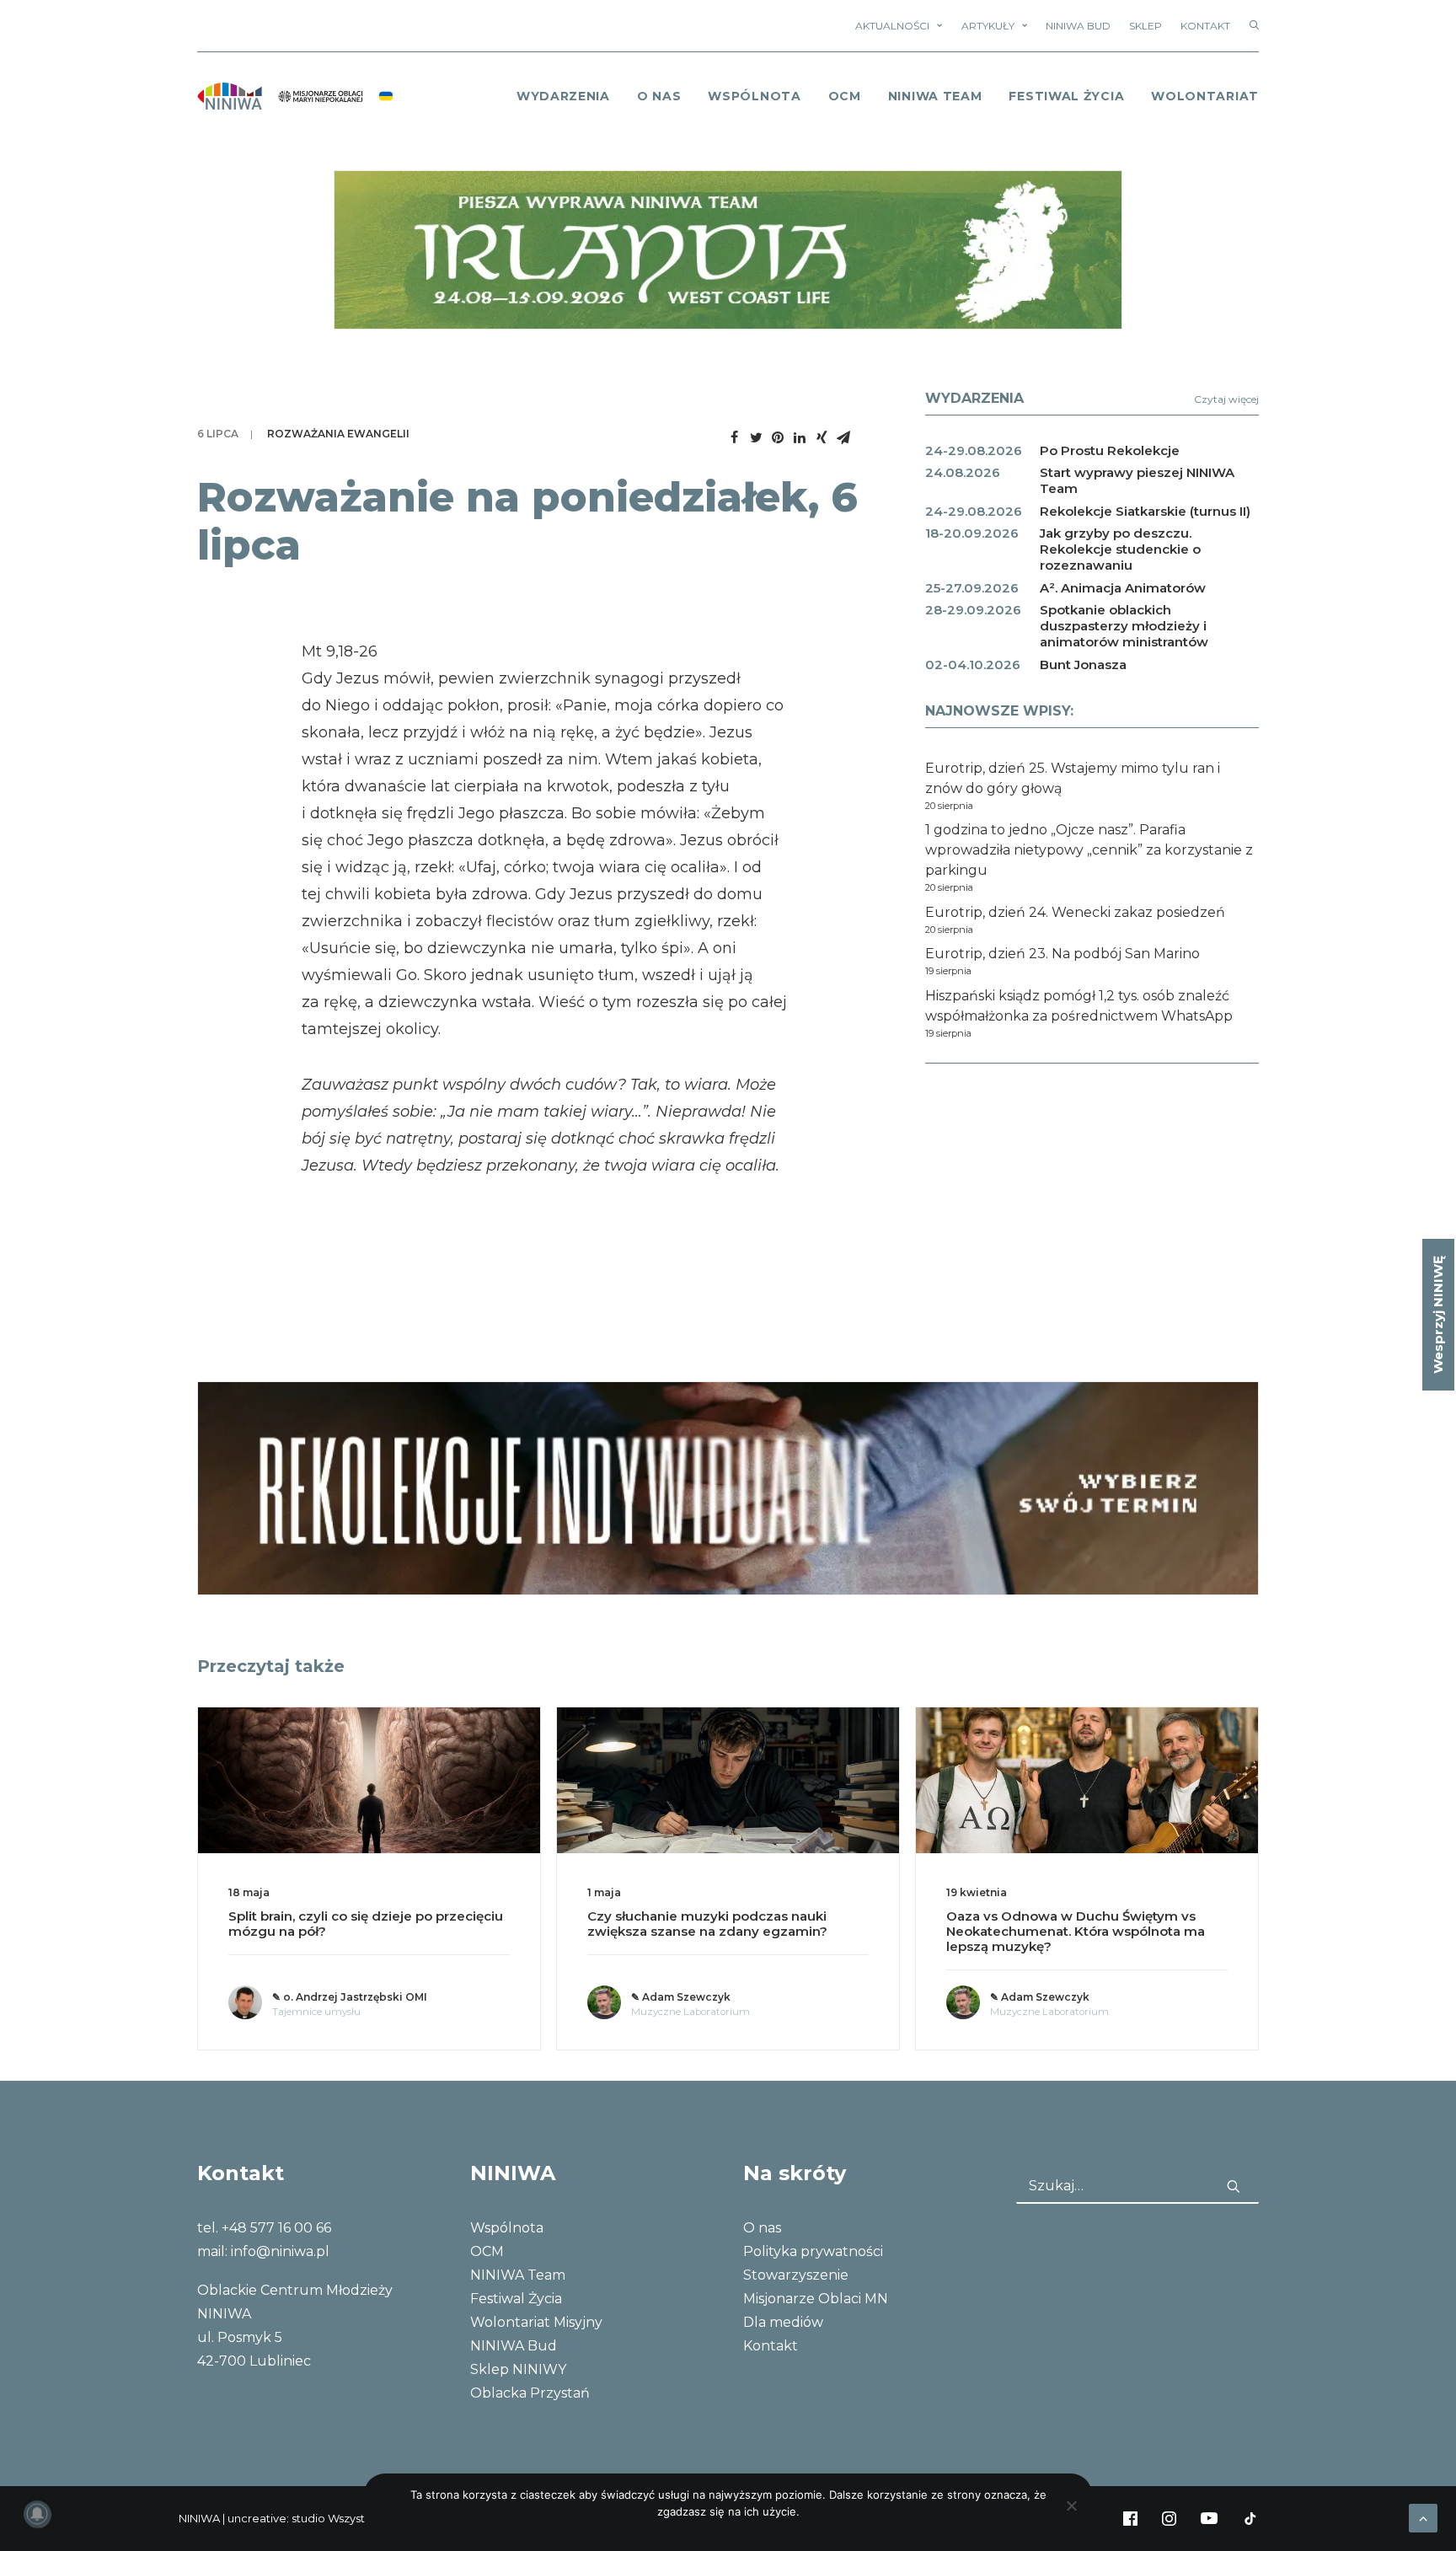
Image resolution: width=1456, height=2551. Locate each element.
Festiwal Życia (1066, 96)
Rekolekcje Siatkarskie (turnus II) (1145, 511)
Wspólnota (754, 96)
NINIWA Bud (1078, 26)
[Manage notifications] (37, 2514)
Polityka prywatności (813, 2251)
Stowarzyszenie (796, 2275)
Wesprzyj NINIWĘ (1438, 1315)
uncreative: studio (276, 2518)
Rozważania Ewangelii (338, 434)
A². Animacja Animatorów (1123, 588)
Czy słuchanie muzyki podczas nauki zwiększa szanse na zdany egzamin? (707, 1924)
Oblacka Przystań (530, 2393)
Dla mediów (783, 2322)
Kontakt (1205, 26)
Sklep (1146, 26)
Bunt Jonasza (1083, 665)
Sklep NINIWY (518, 2369)
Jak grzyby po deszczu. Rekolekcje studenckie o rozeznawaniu (1120, 549)
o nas (659, 96)
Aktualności (892, 26)
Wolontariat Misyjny (536, 2322)
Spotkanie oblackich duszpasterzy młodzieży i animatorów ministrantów (1124, 626)
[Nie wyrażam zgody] (1071, 2505)
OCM (845, 96)
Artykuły (988, 26)
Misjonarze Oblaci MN (816, 2299)
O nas (762, 2228)
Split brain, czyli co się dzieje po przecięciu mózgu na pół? (366, 1924)
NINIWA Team (935, 96)
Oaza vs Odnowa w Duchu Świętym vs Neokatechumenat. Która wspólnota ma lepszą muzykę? (1076, 1931)
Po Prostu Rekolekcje (1110, 450)
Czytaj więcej (1226, 399)
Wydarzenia (563, 96)
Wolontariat (1205, 96)
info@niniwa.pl (280, 2251)
